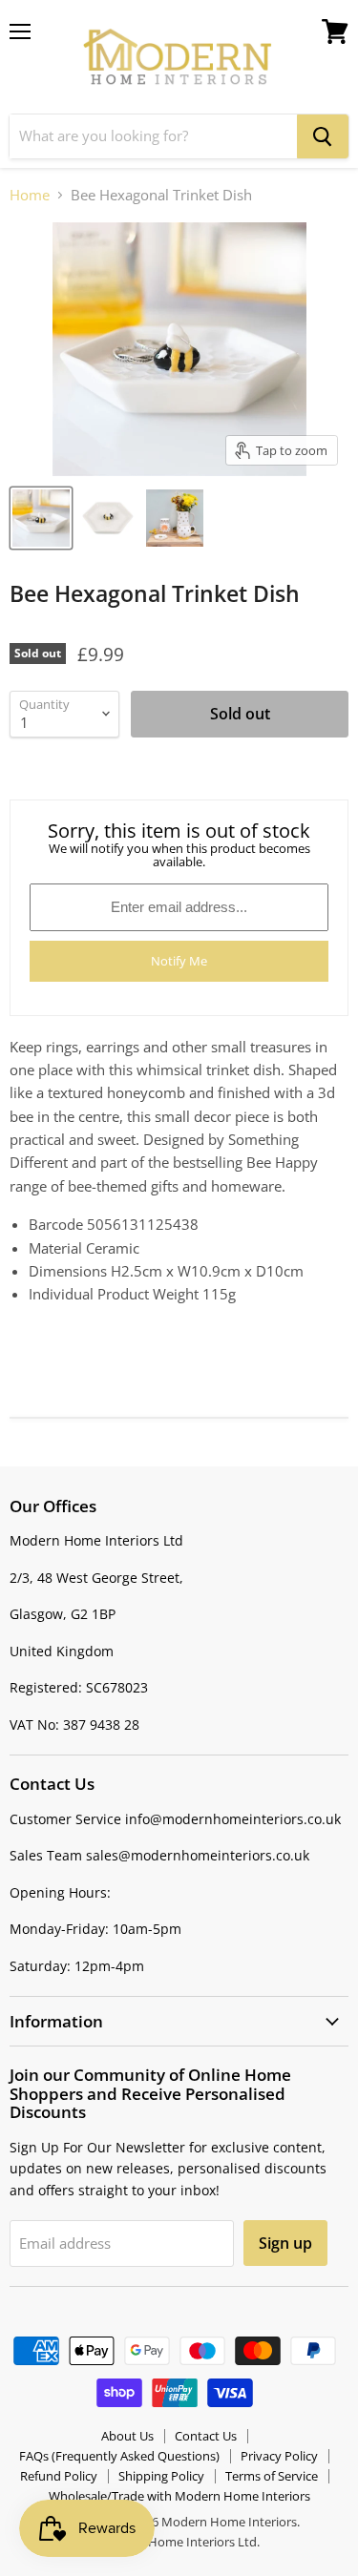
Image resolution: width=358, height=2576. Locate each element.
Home (30, 195)
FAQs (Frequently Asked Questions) (119, 2456)
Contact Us (206, 2436)
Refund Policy (59, 2476)
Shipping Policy (161, 2476)
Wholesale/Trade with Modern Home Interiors (179, 2496)
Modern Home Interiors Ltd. (179, 2542)
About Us (127, 2436)
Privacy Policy (279, 2456)
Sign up (285, 2243)
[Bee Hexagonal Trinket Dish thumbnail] (41, 518)
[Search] (323, 136)
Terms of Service (272, 2476)
